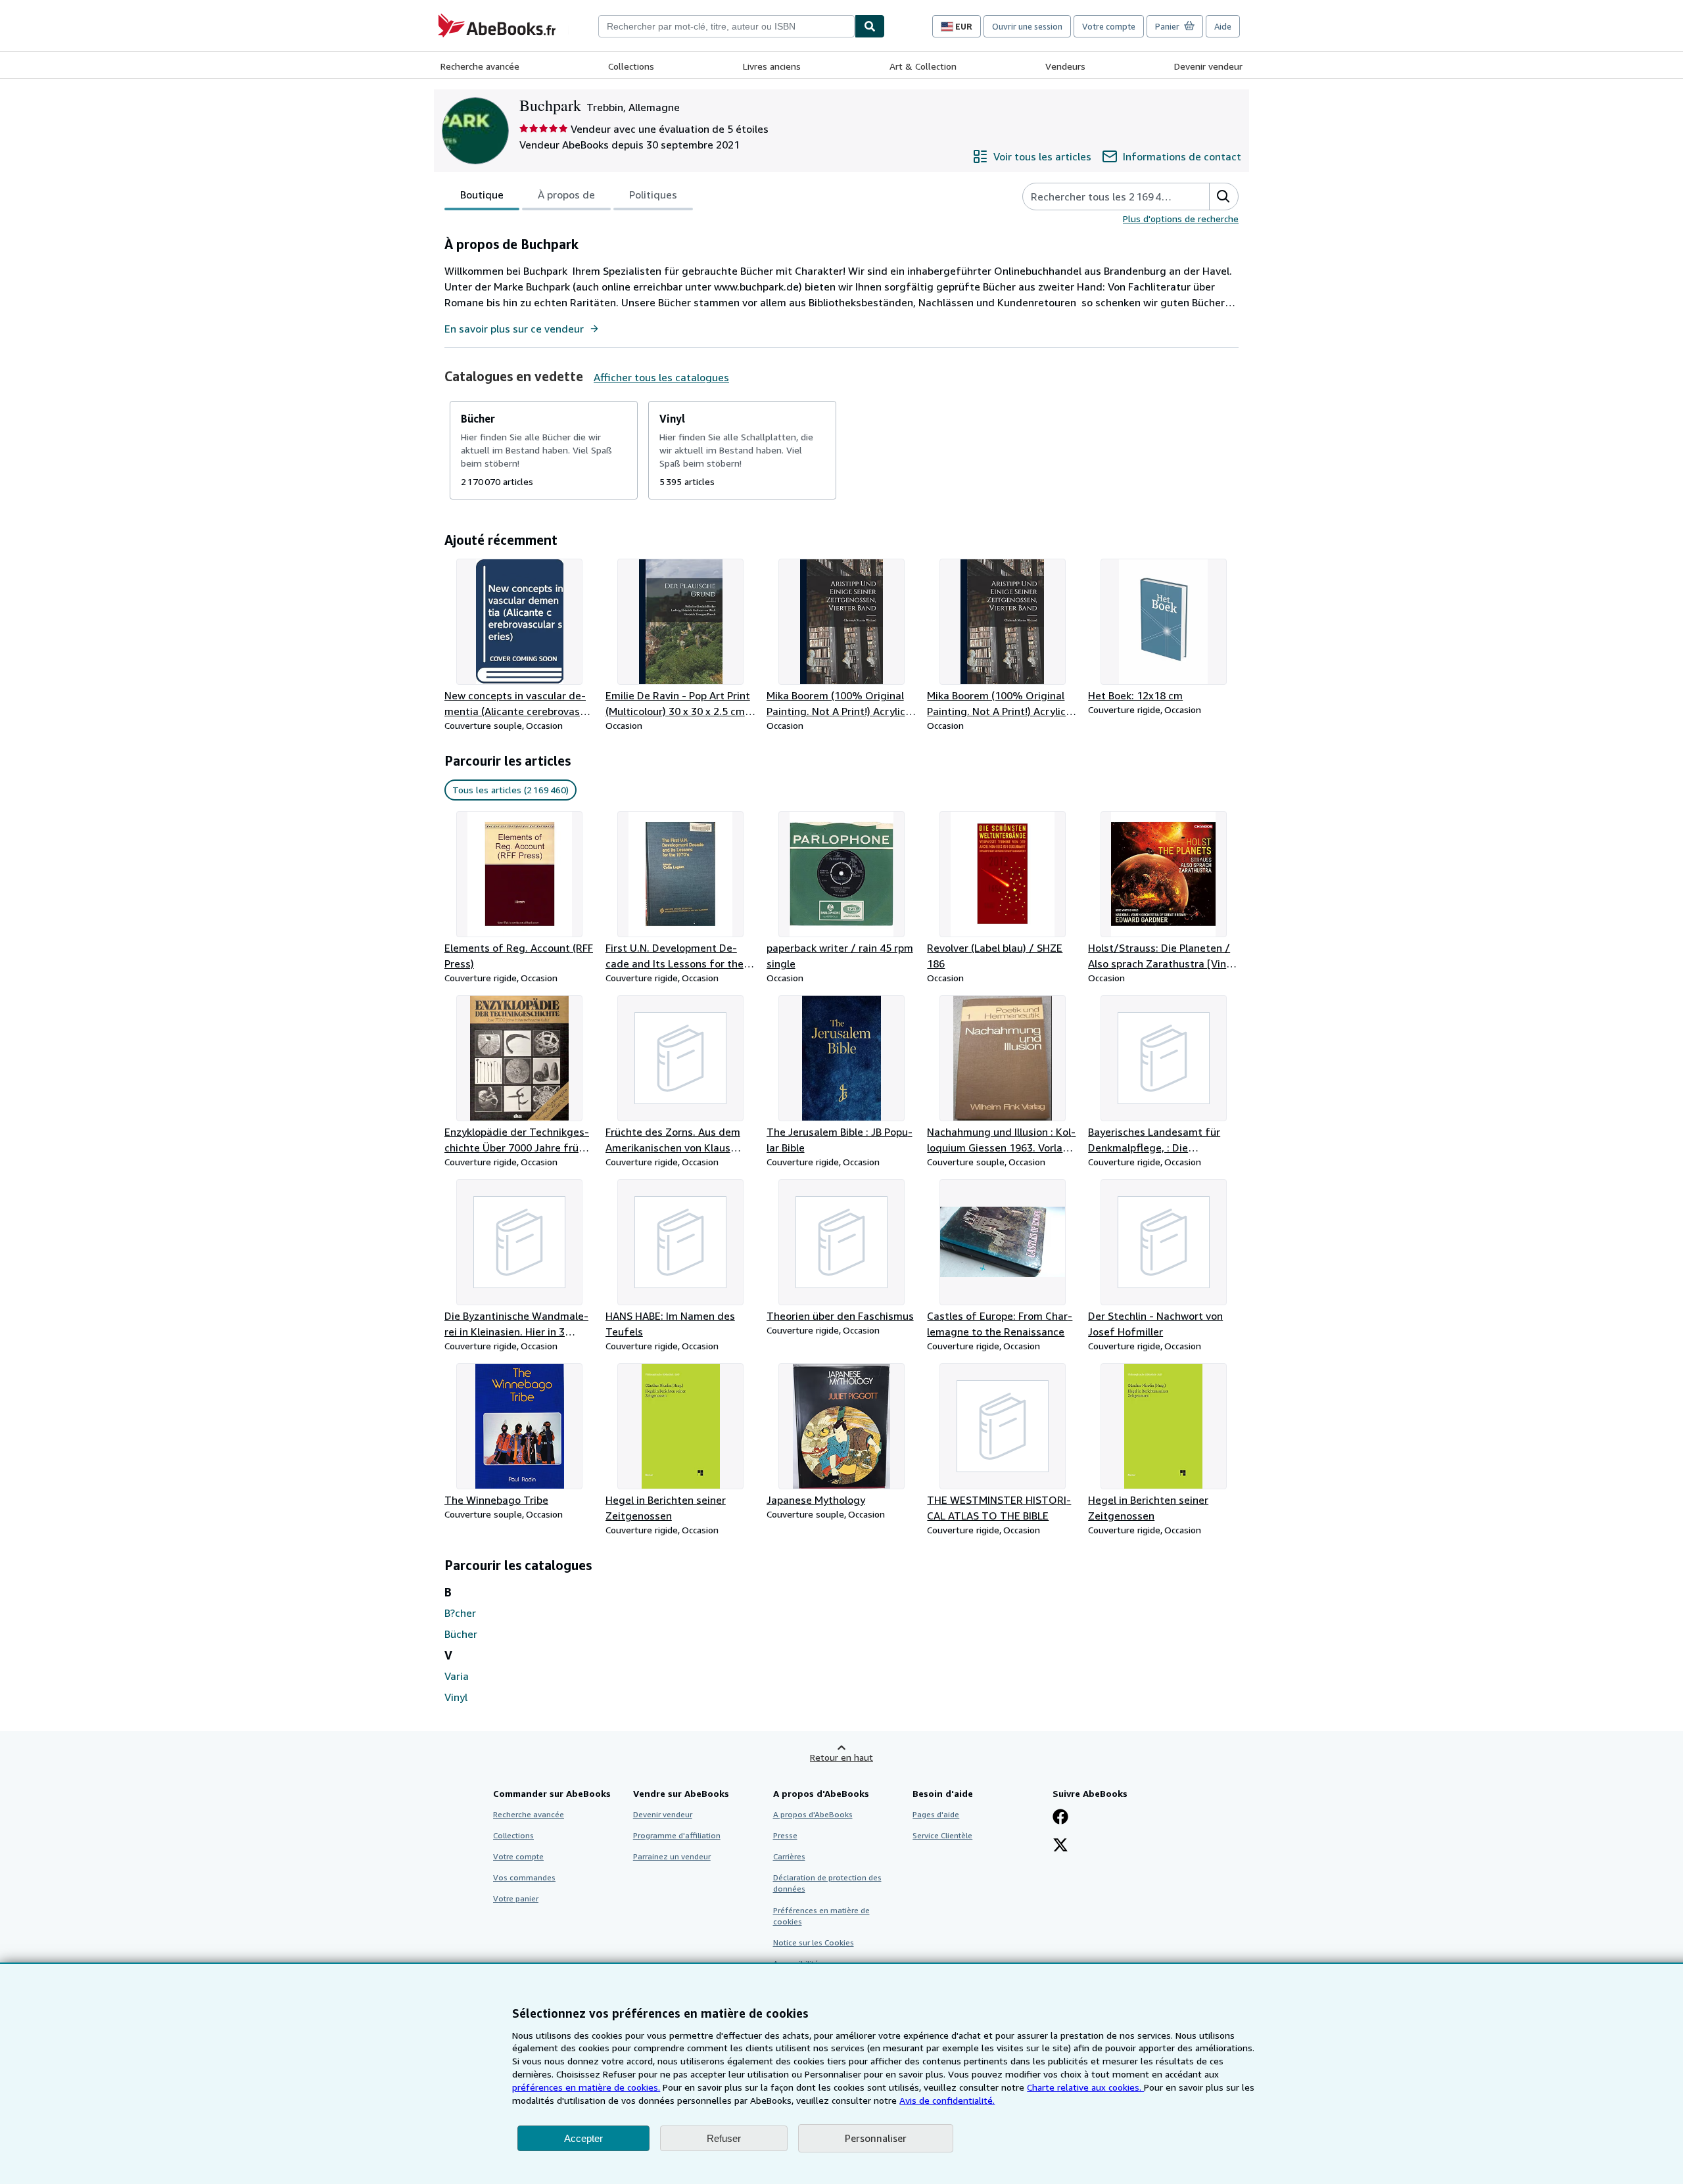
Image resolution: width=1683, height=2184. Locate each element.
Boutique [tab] (482, 195)
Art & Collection (923, 66)
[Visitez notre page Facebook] (1060, 1818)
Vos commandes (524, 1877)
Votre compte (1109, 26)
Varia (457, 1676)
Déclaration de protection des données (827, 1883)
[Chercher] (870, 26)
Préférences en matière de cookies (821, 1916)
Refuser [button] (724, 2138)
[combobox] (726, 26)
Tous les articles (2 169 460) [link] (510, 790)
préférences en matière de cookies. (586, 2087)
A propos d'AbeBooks (813, 1814)
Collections (631, 66)
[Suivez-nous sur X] (1060, 1846)
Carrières (789, 1856)
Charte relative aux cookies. (1085, 2087)
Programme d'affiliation (677, 1835)
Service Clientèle (942, 1835)
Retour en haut (841, 1757)
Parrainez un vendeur (672, 1856)
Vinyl (456, 1697)
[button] (1223, 197)
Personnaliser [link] (876, 2138)
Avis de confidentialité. (947, 2100)
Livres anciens (772, 66)
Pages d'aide (936, 1814)
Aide (1223, 26)
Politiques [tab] (653, 195)
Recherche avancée (480, 66)
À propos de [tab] (566, 195)
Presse (785, 1835)
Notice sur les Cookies (814, 1942)
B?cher (460, 1613)
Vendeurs (1065, 66)
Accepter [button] (583, 2138)
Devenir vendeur (1208, 66)
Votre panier (516, 1898)
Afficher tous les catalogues (661, 377)
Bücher (461, 1634)
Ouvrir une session (1027, 26)
